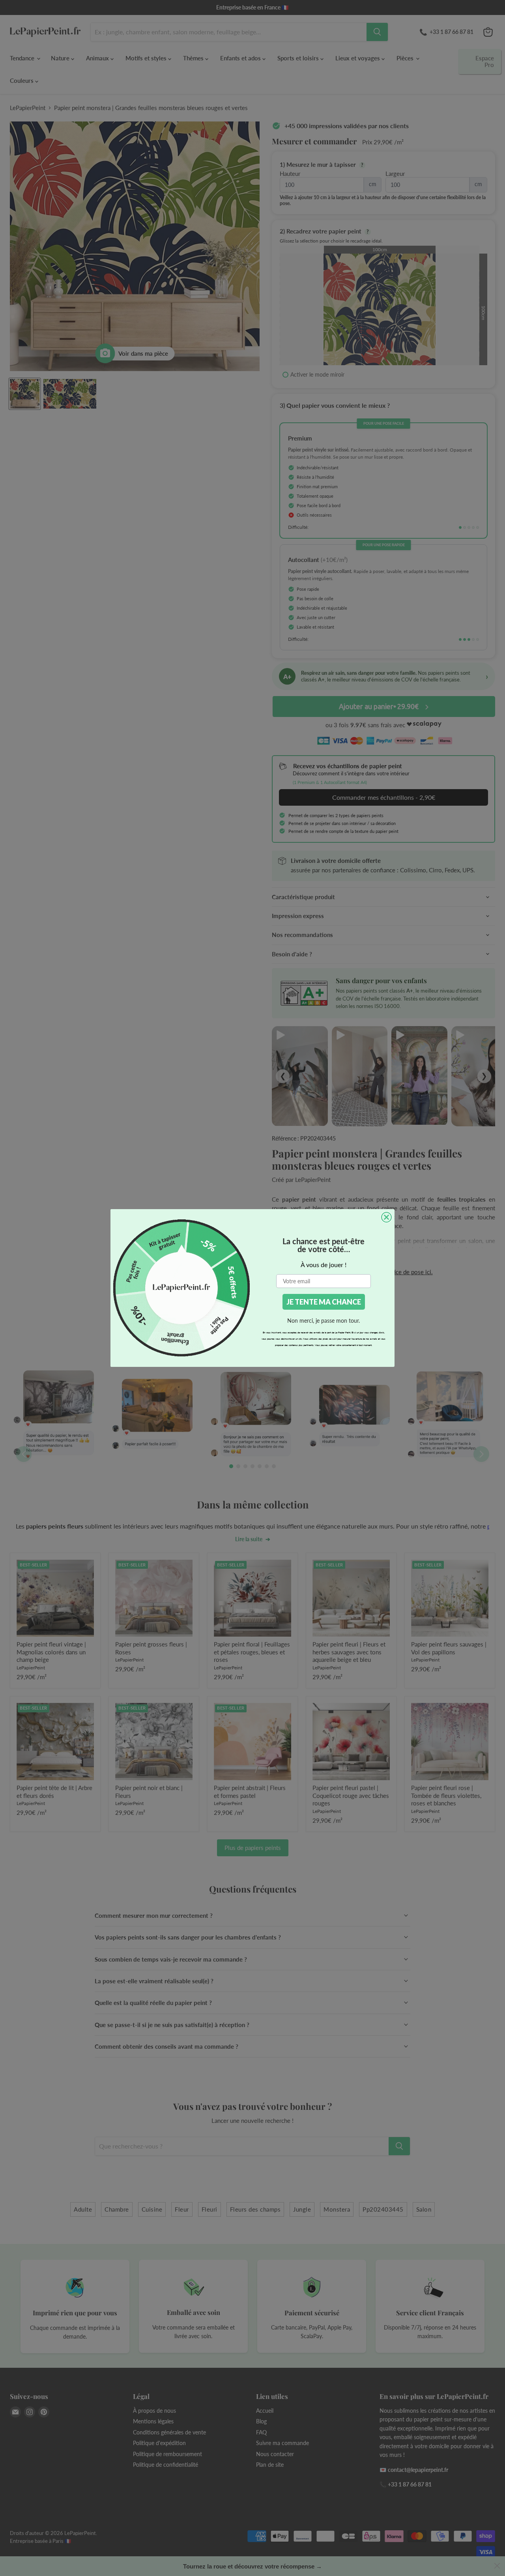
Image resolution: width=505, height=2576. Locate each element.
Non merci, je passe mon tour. (324, 1321)
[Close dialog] (386, 1217)
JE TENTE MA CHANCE (324, 1302)
